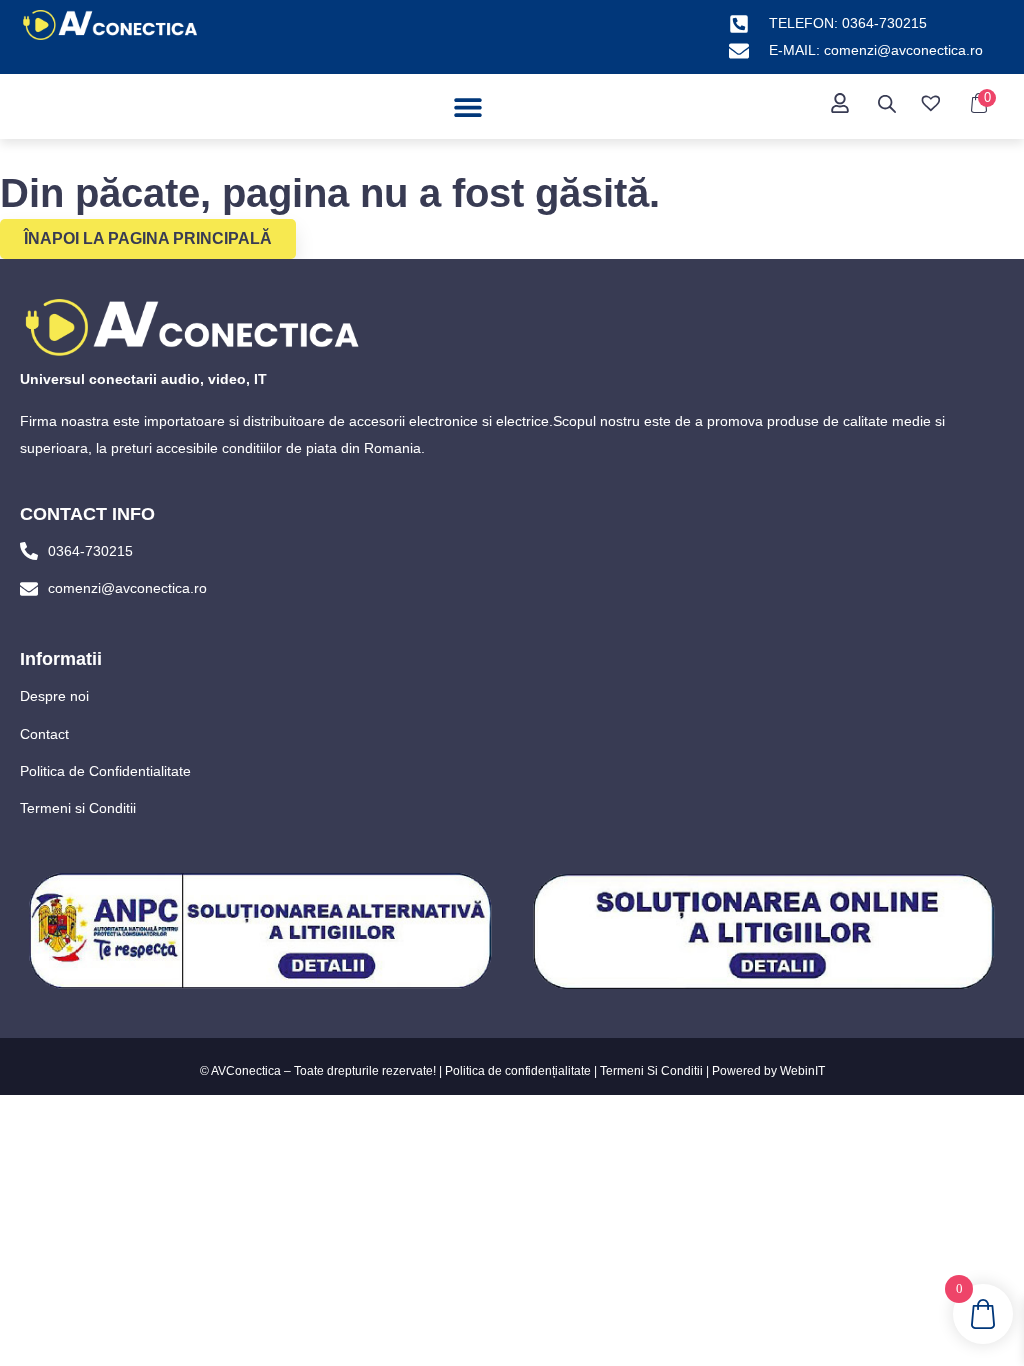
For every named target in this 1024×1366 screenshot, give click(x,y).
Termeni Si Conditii (651, 1071)
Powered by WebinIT (768, 1071)
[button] (468, 106)
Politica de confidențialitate (518, 1071)
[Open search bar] (887, 104)
